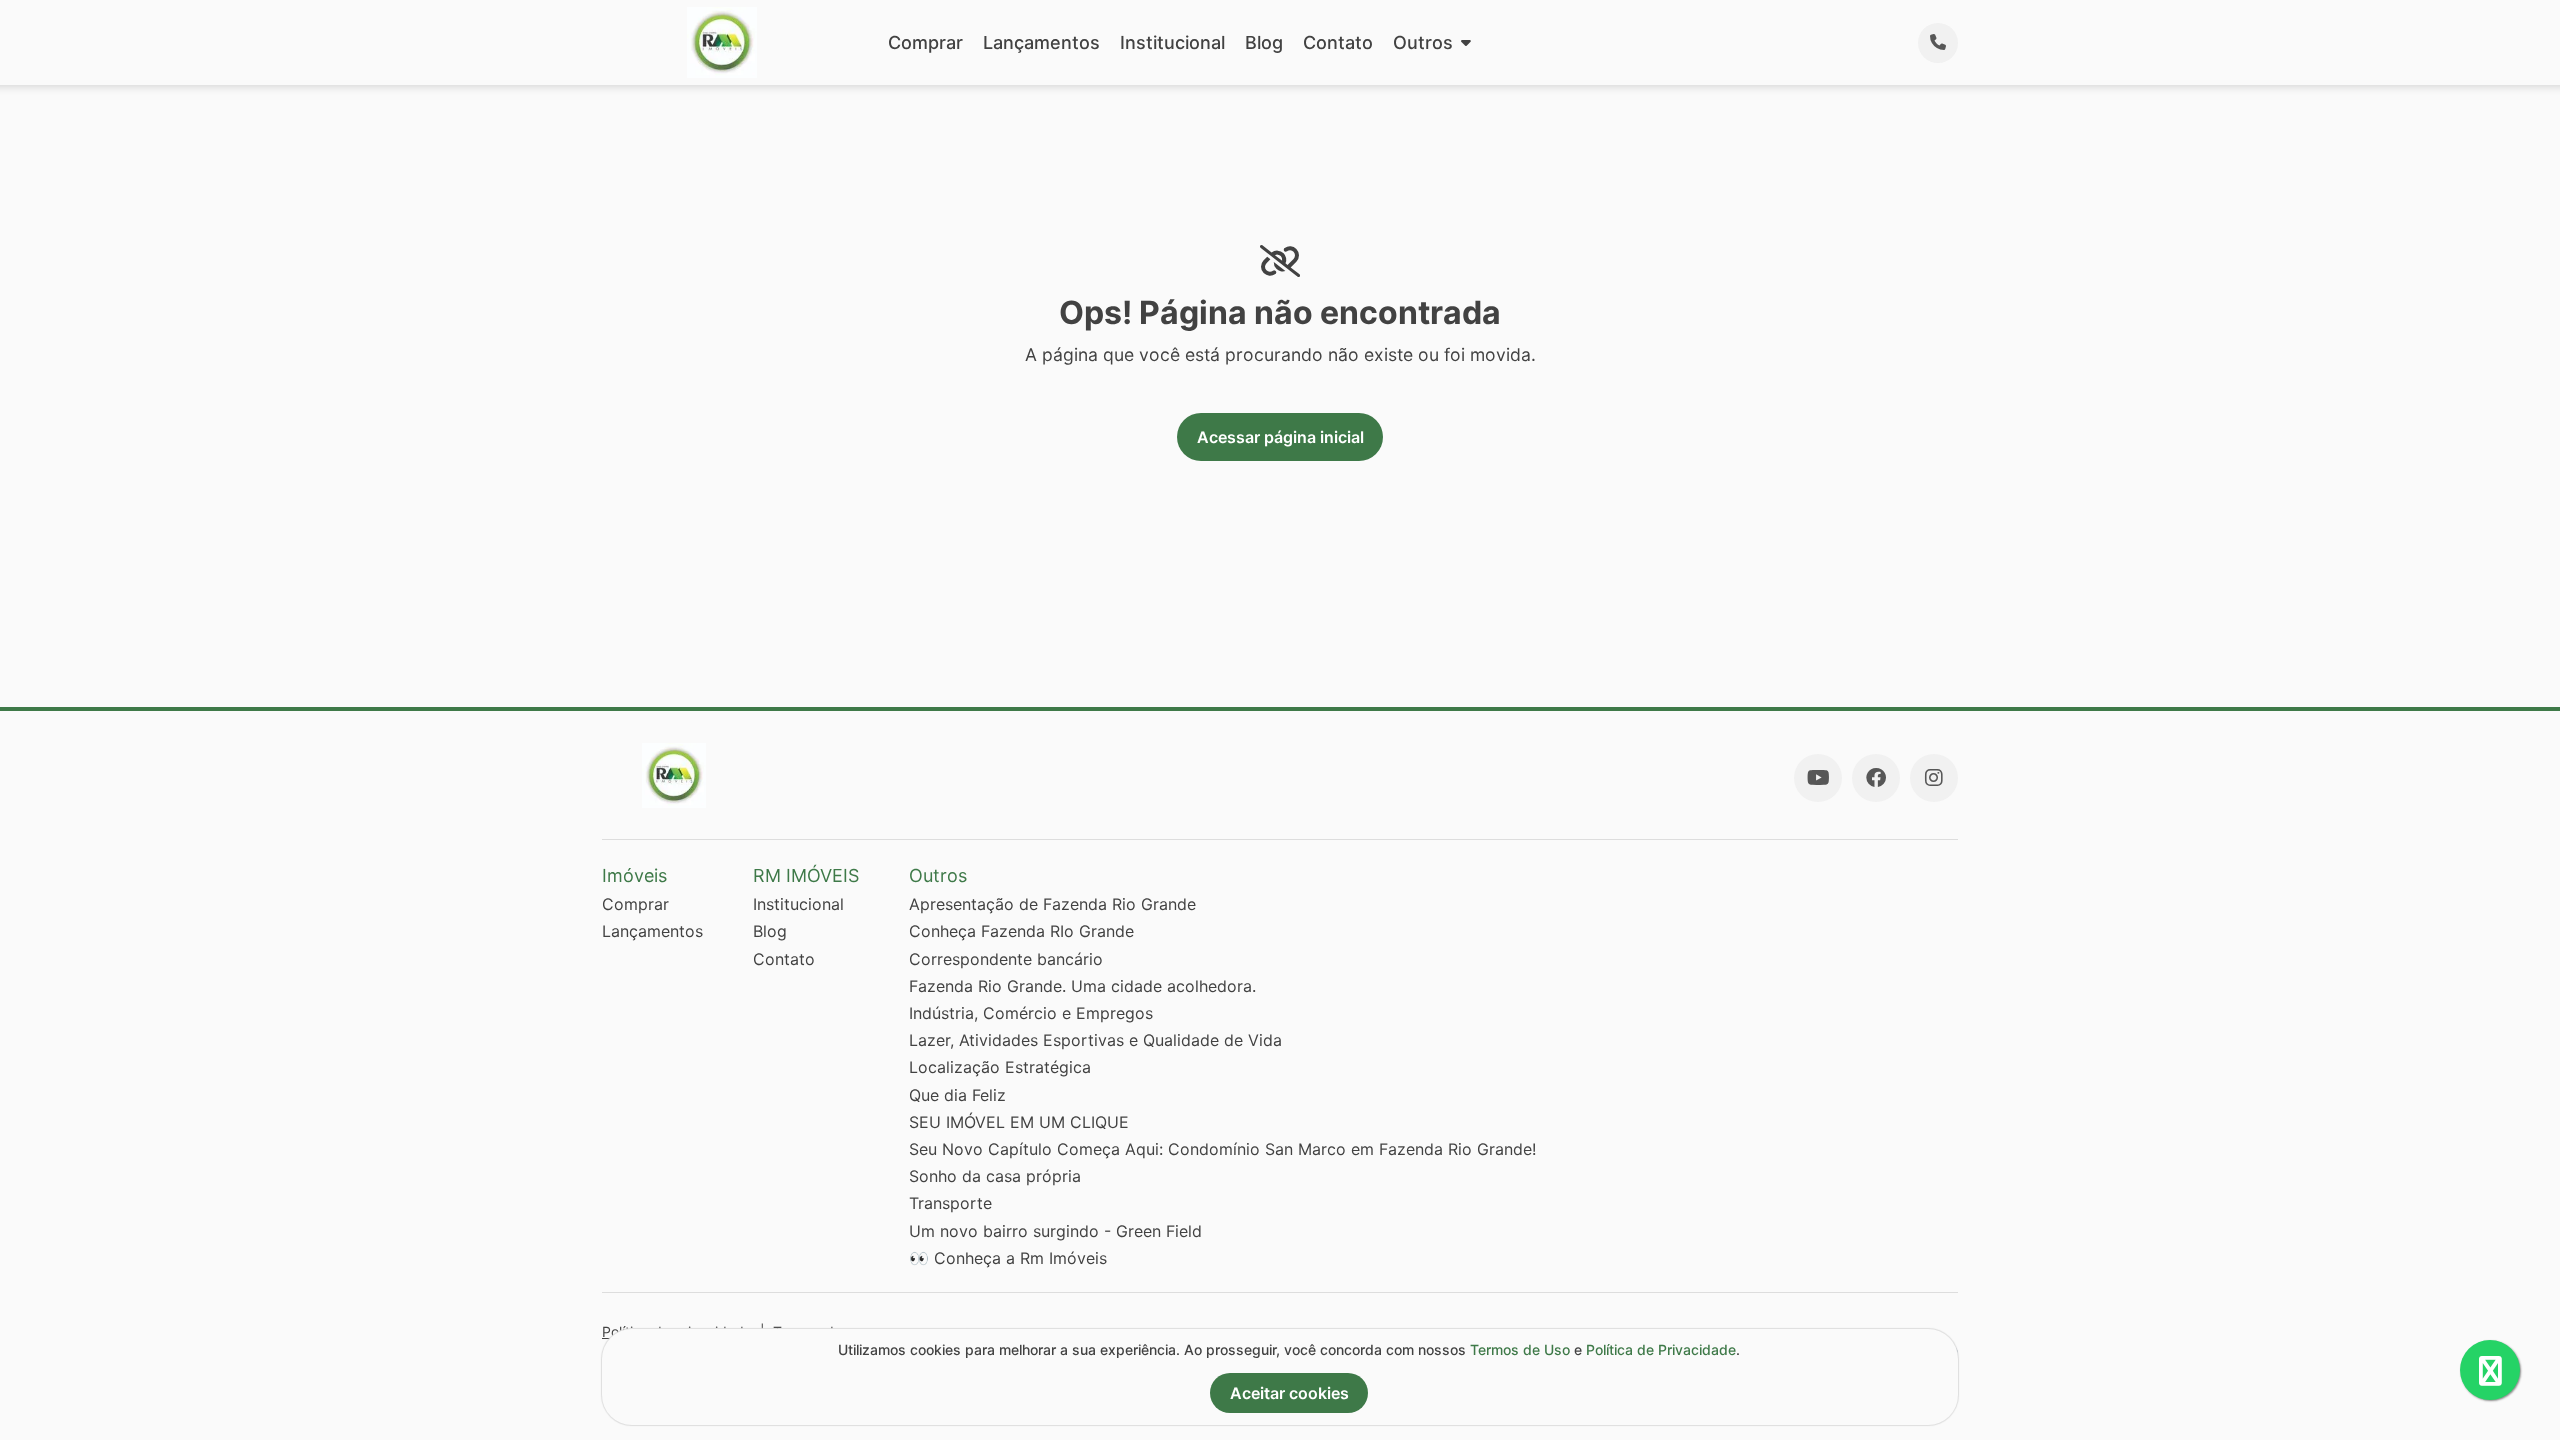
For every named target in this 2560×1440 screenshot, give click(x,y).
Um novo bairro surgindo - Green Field (1055, 1231)
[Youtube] (1818, 778)
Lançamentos (1041, 42)
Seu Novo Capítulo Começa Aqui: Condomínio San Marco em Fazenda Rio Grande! (1222, 1149)
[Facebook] (1876, 778)
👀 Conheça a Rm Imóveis (1008, 1258)
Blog (1264, 42)
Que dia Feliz (957, 1095)
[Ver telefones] (1938, 43)
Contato (1338, 42)
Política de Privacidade (1661, 1349)
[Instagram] (1934, 778)
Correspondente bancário (1006, 959)
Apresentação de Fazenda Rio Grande (1052, 904)
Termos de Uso (1520, 1349)
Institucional (1172, 42)
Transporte (950, 1203)
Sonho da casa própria (995, 1176)
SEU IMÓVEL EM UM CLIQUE (1019, 1122)
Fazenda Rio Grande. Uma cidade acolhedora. (1082, 986)
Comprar (925, 42)
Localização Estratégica (1000, 1067)
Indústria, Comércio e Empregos (1031, 1013)
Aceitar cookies (1289, 1393)
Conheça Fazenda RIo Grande (1021, 931)
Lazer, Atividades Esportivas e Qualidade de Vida (1095, 1040)
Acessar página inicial (1280, 437)
